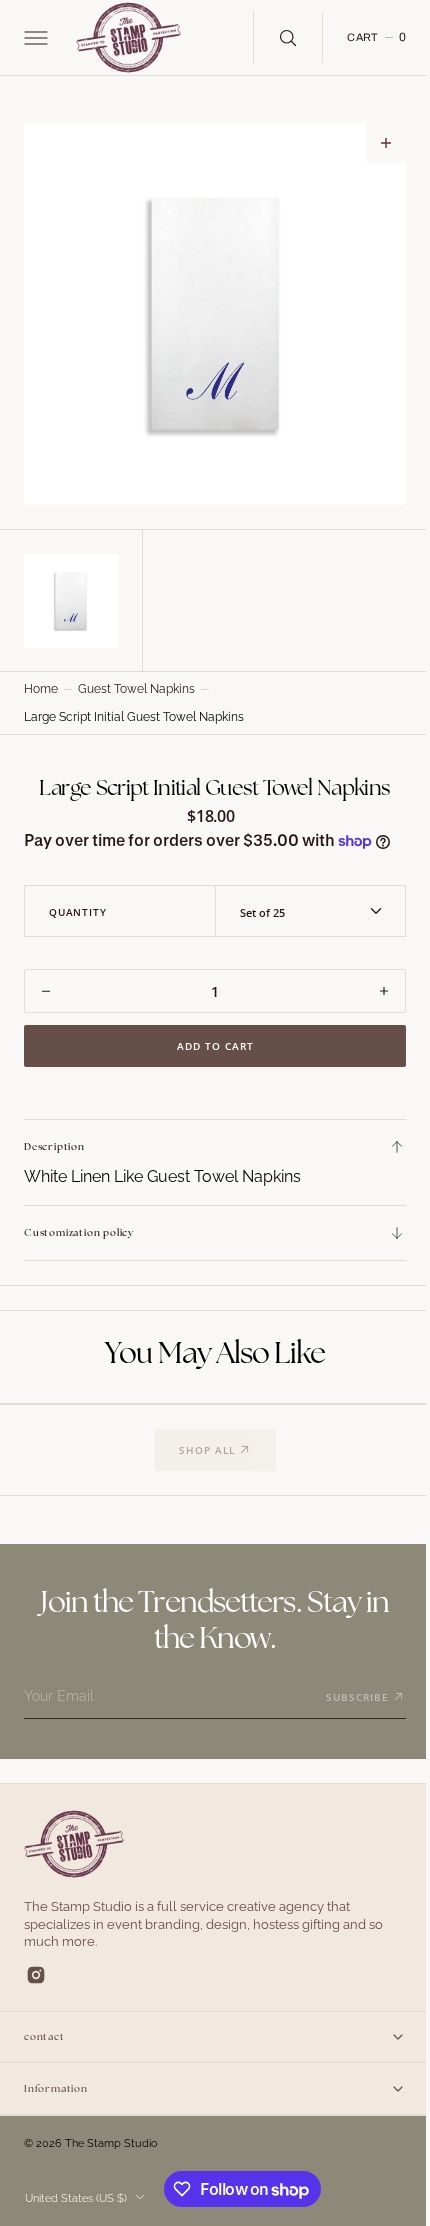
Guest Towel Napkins (136, 684)
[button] (34, 38)
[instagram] (36, 1993)
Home (41, 684)
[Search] (273, 37)
